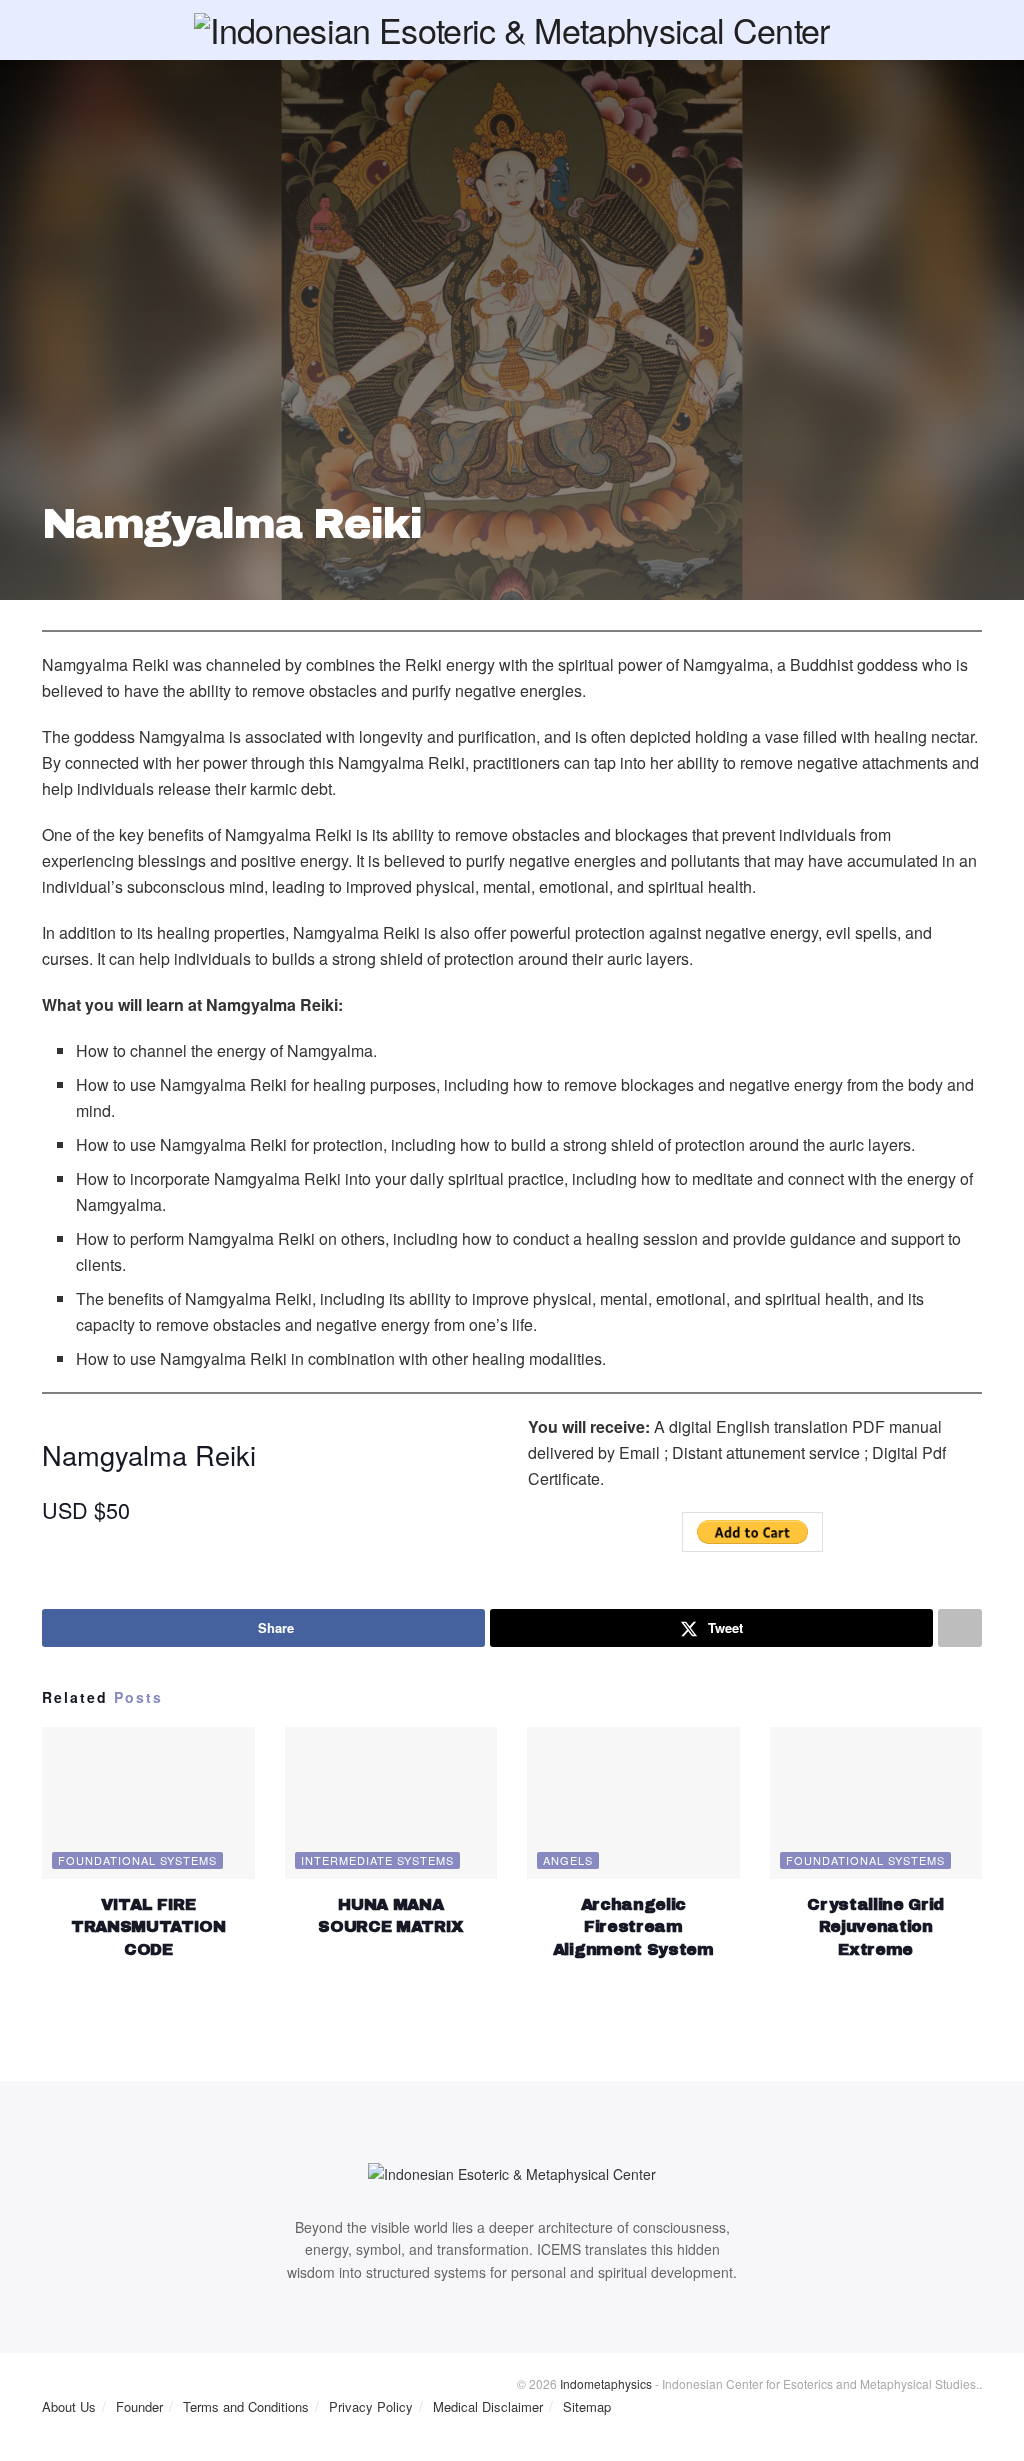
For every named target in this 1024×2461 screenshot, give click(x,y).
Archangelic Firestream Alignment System (633, 1927)
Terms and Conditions (246, 2406)
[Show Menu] (50, 30)
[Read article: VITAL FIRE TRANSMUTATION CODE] (148, 1803)
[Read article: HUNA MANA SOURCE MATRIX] (391, 1803)
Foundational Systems (137, 1860)
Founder (139, 2406)
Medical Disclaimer (488, 2406)
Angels (568, 1860)
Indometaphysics (606, 2383)
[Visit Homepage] (511, 30)
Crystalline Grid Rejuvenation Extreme (875, 1927)
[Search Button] (973, 30)
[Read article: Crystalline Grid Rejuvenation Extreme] (876, 1803)
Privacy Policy (371, 2406)
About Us (69, 2406)
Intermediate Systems (377, 1860)
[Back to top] (5, 2450)
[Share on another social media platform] (960, 1628)
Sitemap (587, 2406)
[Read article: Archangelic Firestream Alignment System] (633, 1803)
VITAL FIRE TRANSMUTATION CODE (148, 1927)
